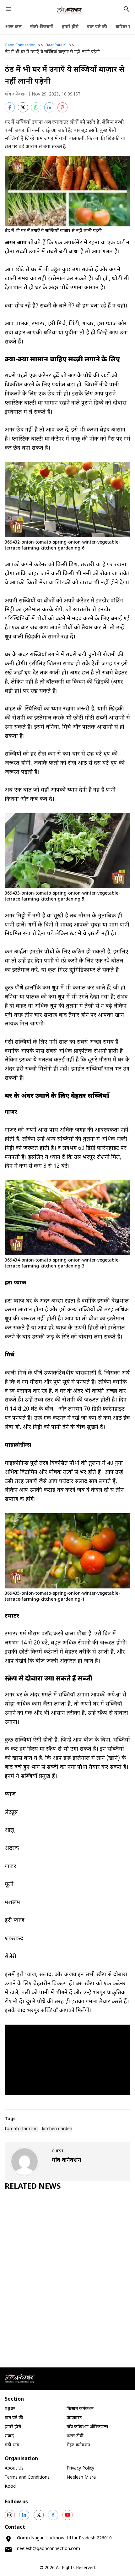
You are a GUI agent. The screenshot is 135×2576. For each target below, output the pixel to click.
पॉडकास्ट (74, 2418)
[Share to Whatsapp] (36, 107)
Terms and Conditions (27, 2478)
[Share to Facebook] (10, 107)
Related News (33, 2187)
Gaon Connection (20, 45)
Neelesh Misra (81, 2478)
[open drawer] (8, 9)
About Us (14, 2468)
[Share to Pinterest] (62, 107)
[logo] (69, 10)
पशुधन (10, 2409)
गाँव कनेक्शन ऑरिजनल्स (87, 2427)
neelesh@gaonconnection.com (49, 2549)
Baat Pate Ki (56, 45)
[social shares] (10, 2515)
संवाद (9, 2436)
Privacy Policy (80, 2468)
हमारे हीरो (70, 27)
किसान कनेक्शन (80, 2409)
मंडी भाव (12, 2445)
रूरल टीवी (75, 2436)
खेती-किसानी (42, 27)
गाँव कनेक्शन (16, 94)
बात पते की (97, 27)
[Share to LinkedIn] (49, 107)
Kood (10, 2487)
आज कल (13, 27)
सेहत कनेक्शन (78, 2445)
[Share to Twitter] (23, 107)
